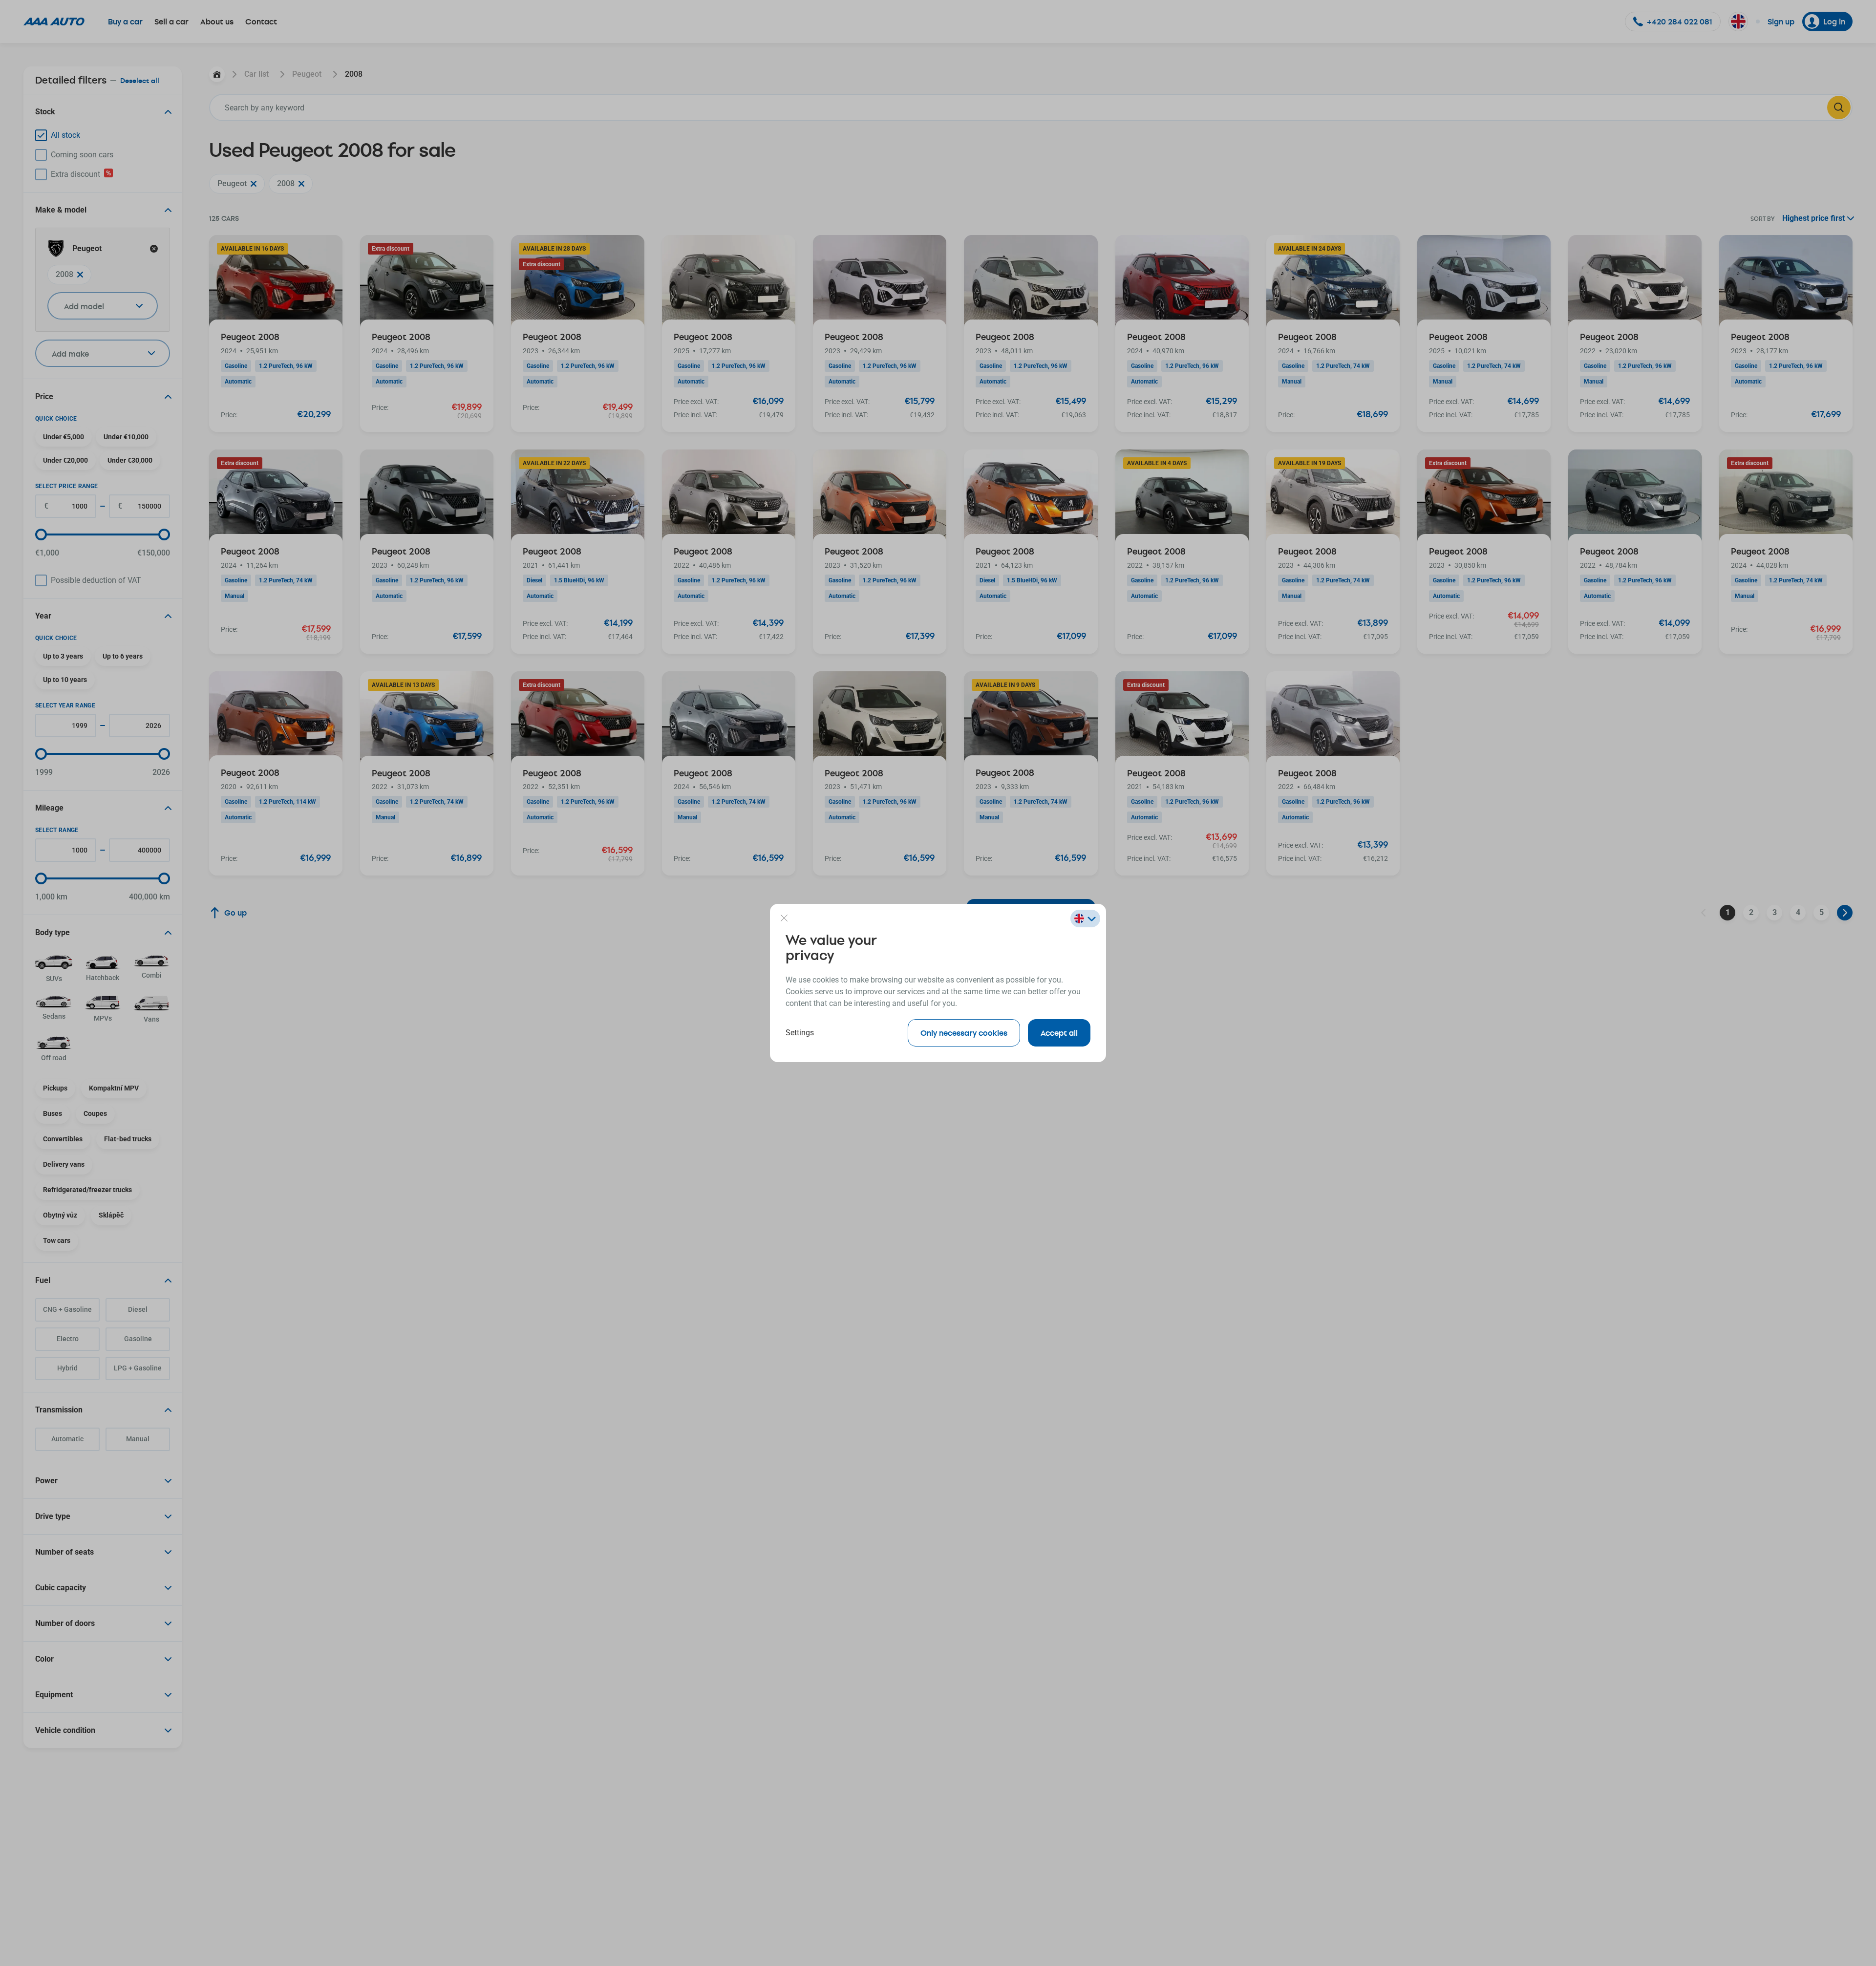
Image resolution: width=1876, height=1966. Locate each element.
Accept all (1059, 1033)
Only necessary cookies (964, 1033)
